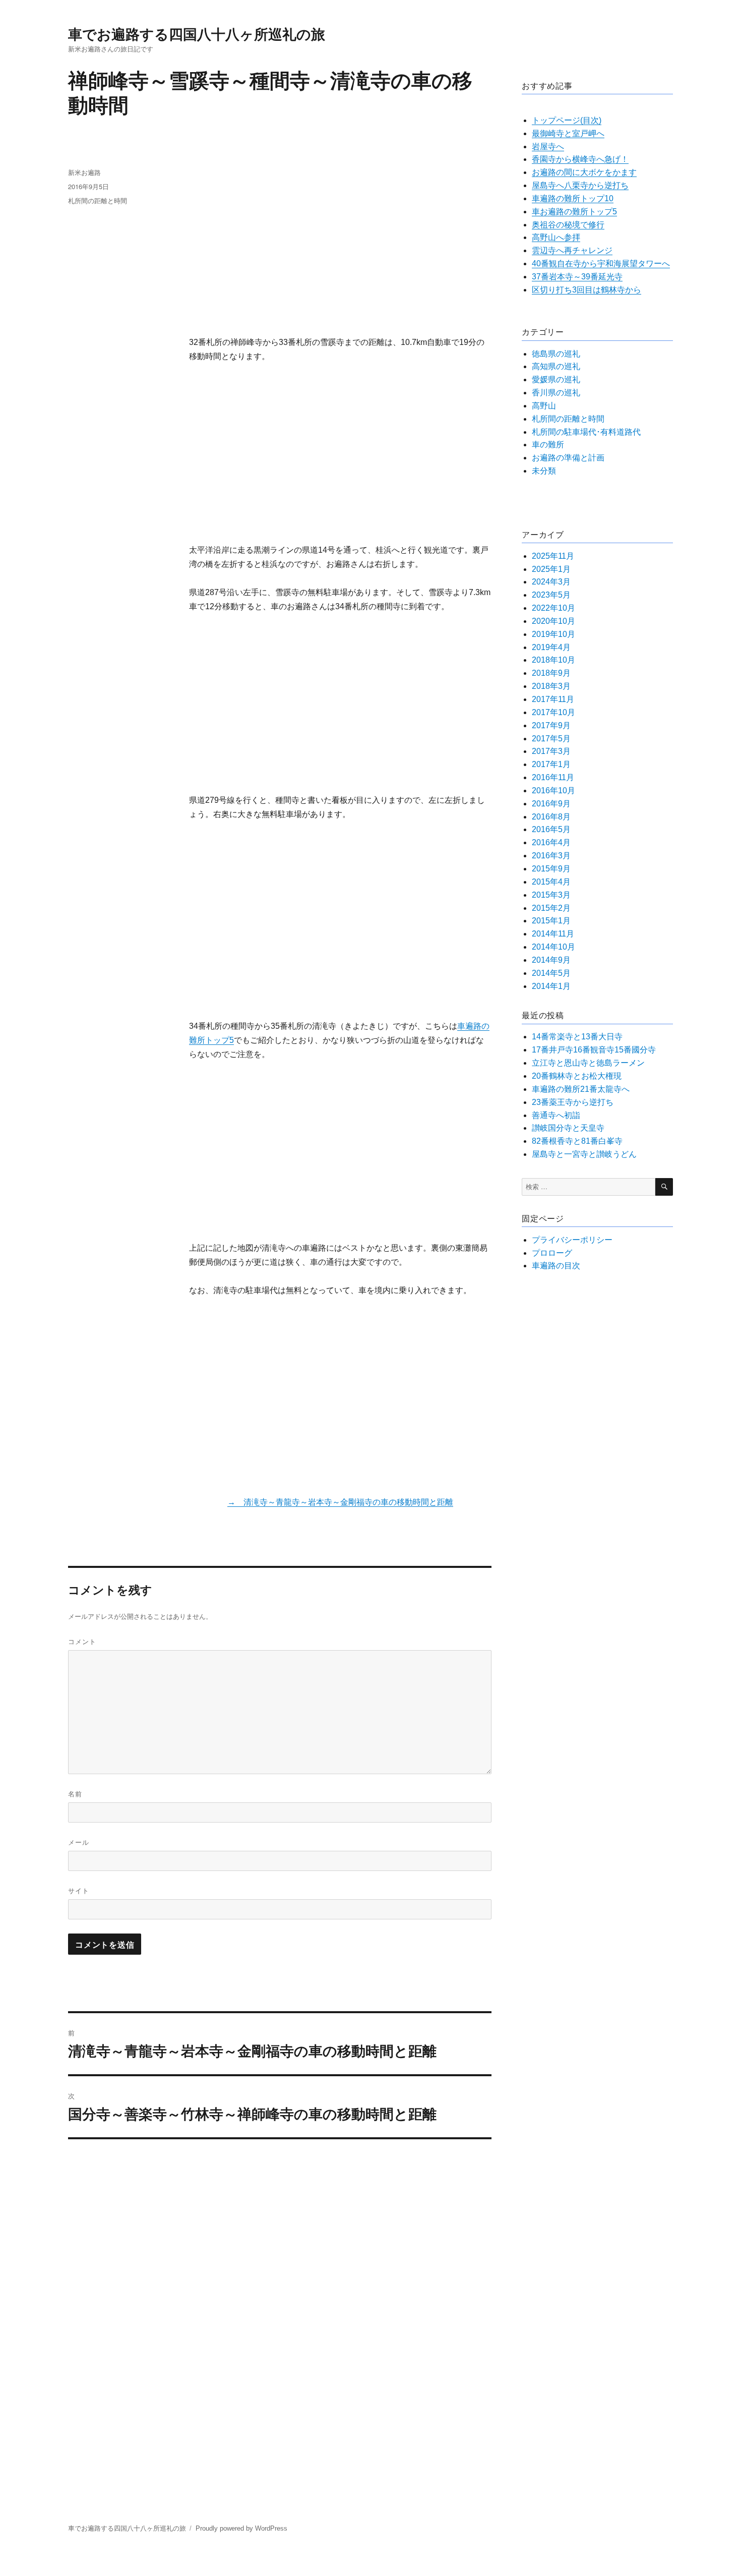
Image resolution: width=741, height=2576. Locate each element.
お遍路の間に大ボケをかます (584, 172)
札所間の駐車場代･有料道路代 (586, 432)
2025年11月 (553, 556)
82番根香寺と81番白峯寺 (577, 1141)
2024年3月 (551, 582)
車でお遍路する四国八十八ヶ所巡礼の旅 (197, 34)
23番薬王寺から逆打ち (573, 1102)
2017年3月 (551, 751)
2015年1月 (551, 921)
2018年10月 (553, 660)
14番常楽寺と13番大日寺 (577, 1037)
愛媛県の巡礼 (556, 379)
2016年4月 (551, 842)
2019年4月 (551, 647)
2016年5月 (551, 829)
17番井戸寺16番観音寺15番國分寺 (594, 1050)
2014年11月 (553, 934)
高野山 (544, 406)
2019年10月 (553, 634)
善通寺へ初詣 (556, 1115)
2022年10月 (553, 608)
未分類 (544, 471)
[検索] (664, 1187)
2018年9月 (551, 673)
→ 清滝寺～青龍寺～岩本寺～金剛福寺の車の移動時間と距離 (340, 1502)
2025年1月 (551, 569)
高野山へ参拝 (556, 237)
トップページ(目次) (567, 120)
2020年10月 (553, 621)
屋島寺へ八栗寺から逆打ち (580, 185)
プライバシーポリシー (572, 1240)
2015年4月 (551, 882)
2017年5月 (551, 739)
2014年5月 (551, 973)
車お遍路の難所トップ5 (574, 212)
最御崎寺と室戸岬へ (568, 133)
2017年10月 (553, 712)
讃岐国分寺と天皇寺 (568, 1128)
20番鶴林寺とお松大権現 (577, 1076)
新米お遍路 (84, 172)
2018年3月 (551, 686)
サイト (79, 1890)
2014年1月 (551, 986)
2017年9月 (551, 725)
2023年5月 (551, 595)
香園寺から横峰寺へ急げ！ (580, 159)
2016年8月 (551, 817)
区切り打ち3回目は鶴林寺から (586, 290)
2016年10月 (553, 791)
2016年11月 (553, 777)
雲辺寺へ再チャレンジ (572, 250)
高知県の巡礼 (556, 366)
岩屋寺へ (548, 147)
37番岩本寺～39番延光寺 (577, 277)
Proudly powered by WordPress (241, 2528)
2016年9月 (551, 804)
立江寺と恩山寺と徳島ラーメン (588, 1063)
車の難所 (548, 445)
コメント (82, 1641)
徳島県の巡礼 (556, 354)
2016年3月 (551, 856)
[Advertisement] (342, 238)
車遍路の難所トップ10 (573, 198)
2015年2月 (551, 908)
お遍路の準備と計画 (568, 458)
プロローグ (552, 1253)
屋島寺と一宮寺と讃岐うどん (584, 1154)
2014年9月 (551, 960)
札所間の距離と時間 (98, 200)
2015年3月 (551, 895)
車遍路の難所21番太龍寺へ (581, 1089)
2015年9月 (551, 869)
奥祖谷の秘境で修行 (568, 225)
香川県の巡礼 (556, 393)
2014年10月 (553, 947)
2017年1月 (551, 764)
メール (79, 1842)
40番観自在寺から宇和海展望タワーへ (601, 264)
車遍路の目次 (556, 1266)
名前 (75, 1794)
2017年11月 (553, 699)
